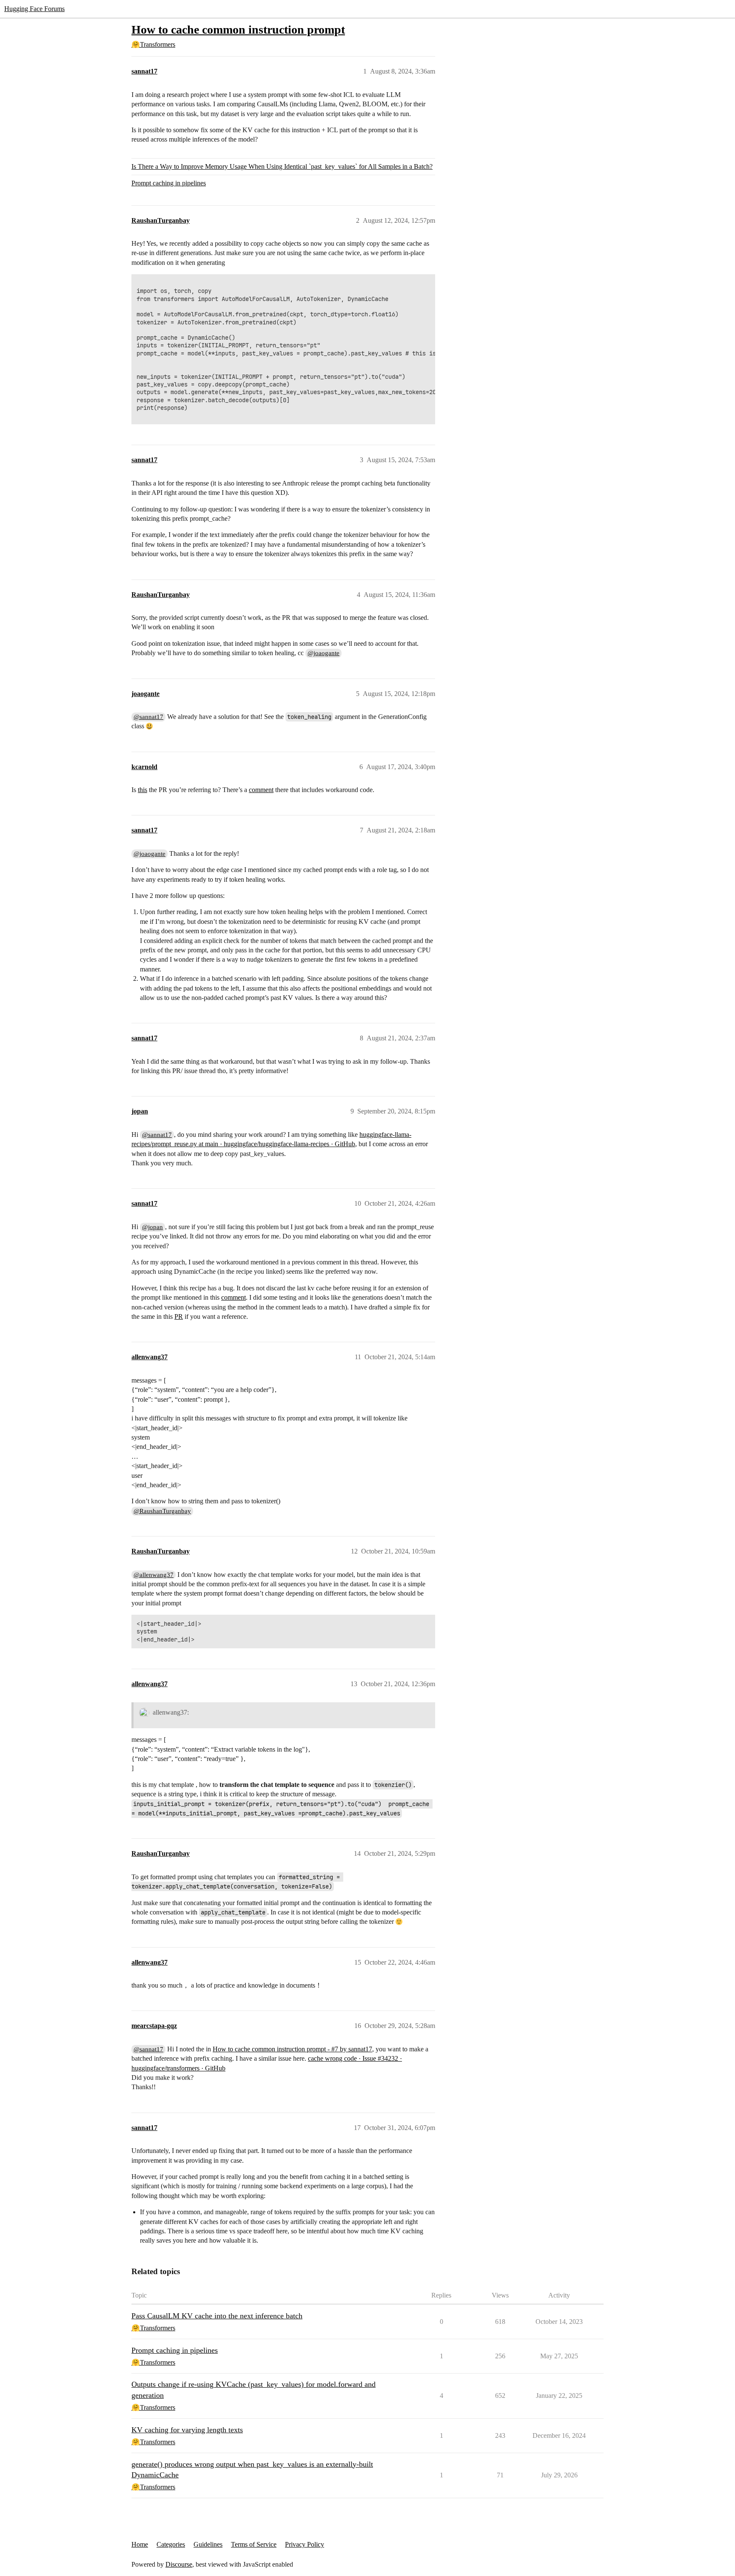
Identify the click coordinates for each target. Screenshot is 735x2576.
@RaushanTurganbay (162, 1511)
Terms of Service (254, 2544)
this (142, 790)
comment (261, 790)
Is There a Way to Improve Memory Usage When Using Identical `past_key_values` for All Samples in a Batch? (282, 166)
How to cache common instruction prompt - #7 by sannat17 (292, 2049)
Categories (171, 2544)
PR (179, 1316)
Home (140, 2544)
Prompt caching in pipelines (169, 183)
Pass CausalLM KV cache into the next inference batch (217, 2316)
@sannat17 (148, 717)
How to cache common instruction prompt (238, 30)
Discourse (179, 2564)
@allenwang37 (154, 1575)
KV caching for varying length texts (187, 2430)
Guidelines (208, 2544)
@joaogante (323, 653)
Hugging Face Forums (34, 9)
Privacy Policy (305, 2544)
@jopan (152, 1227)
